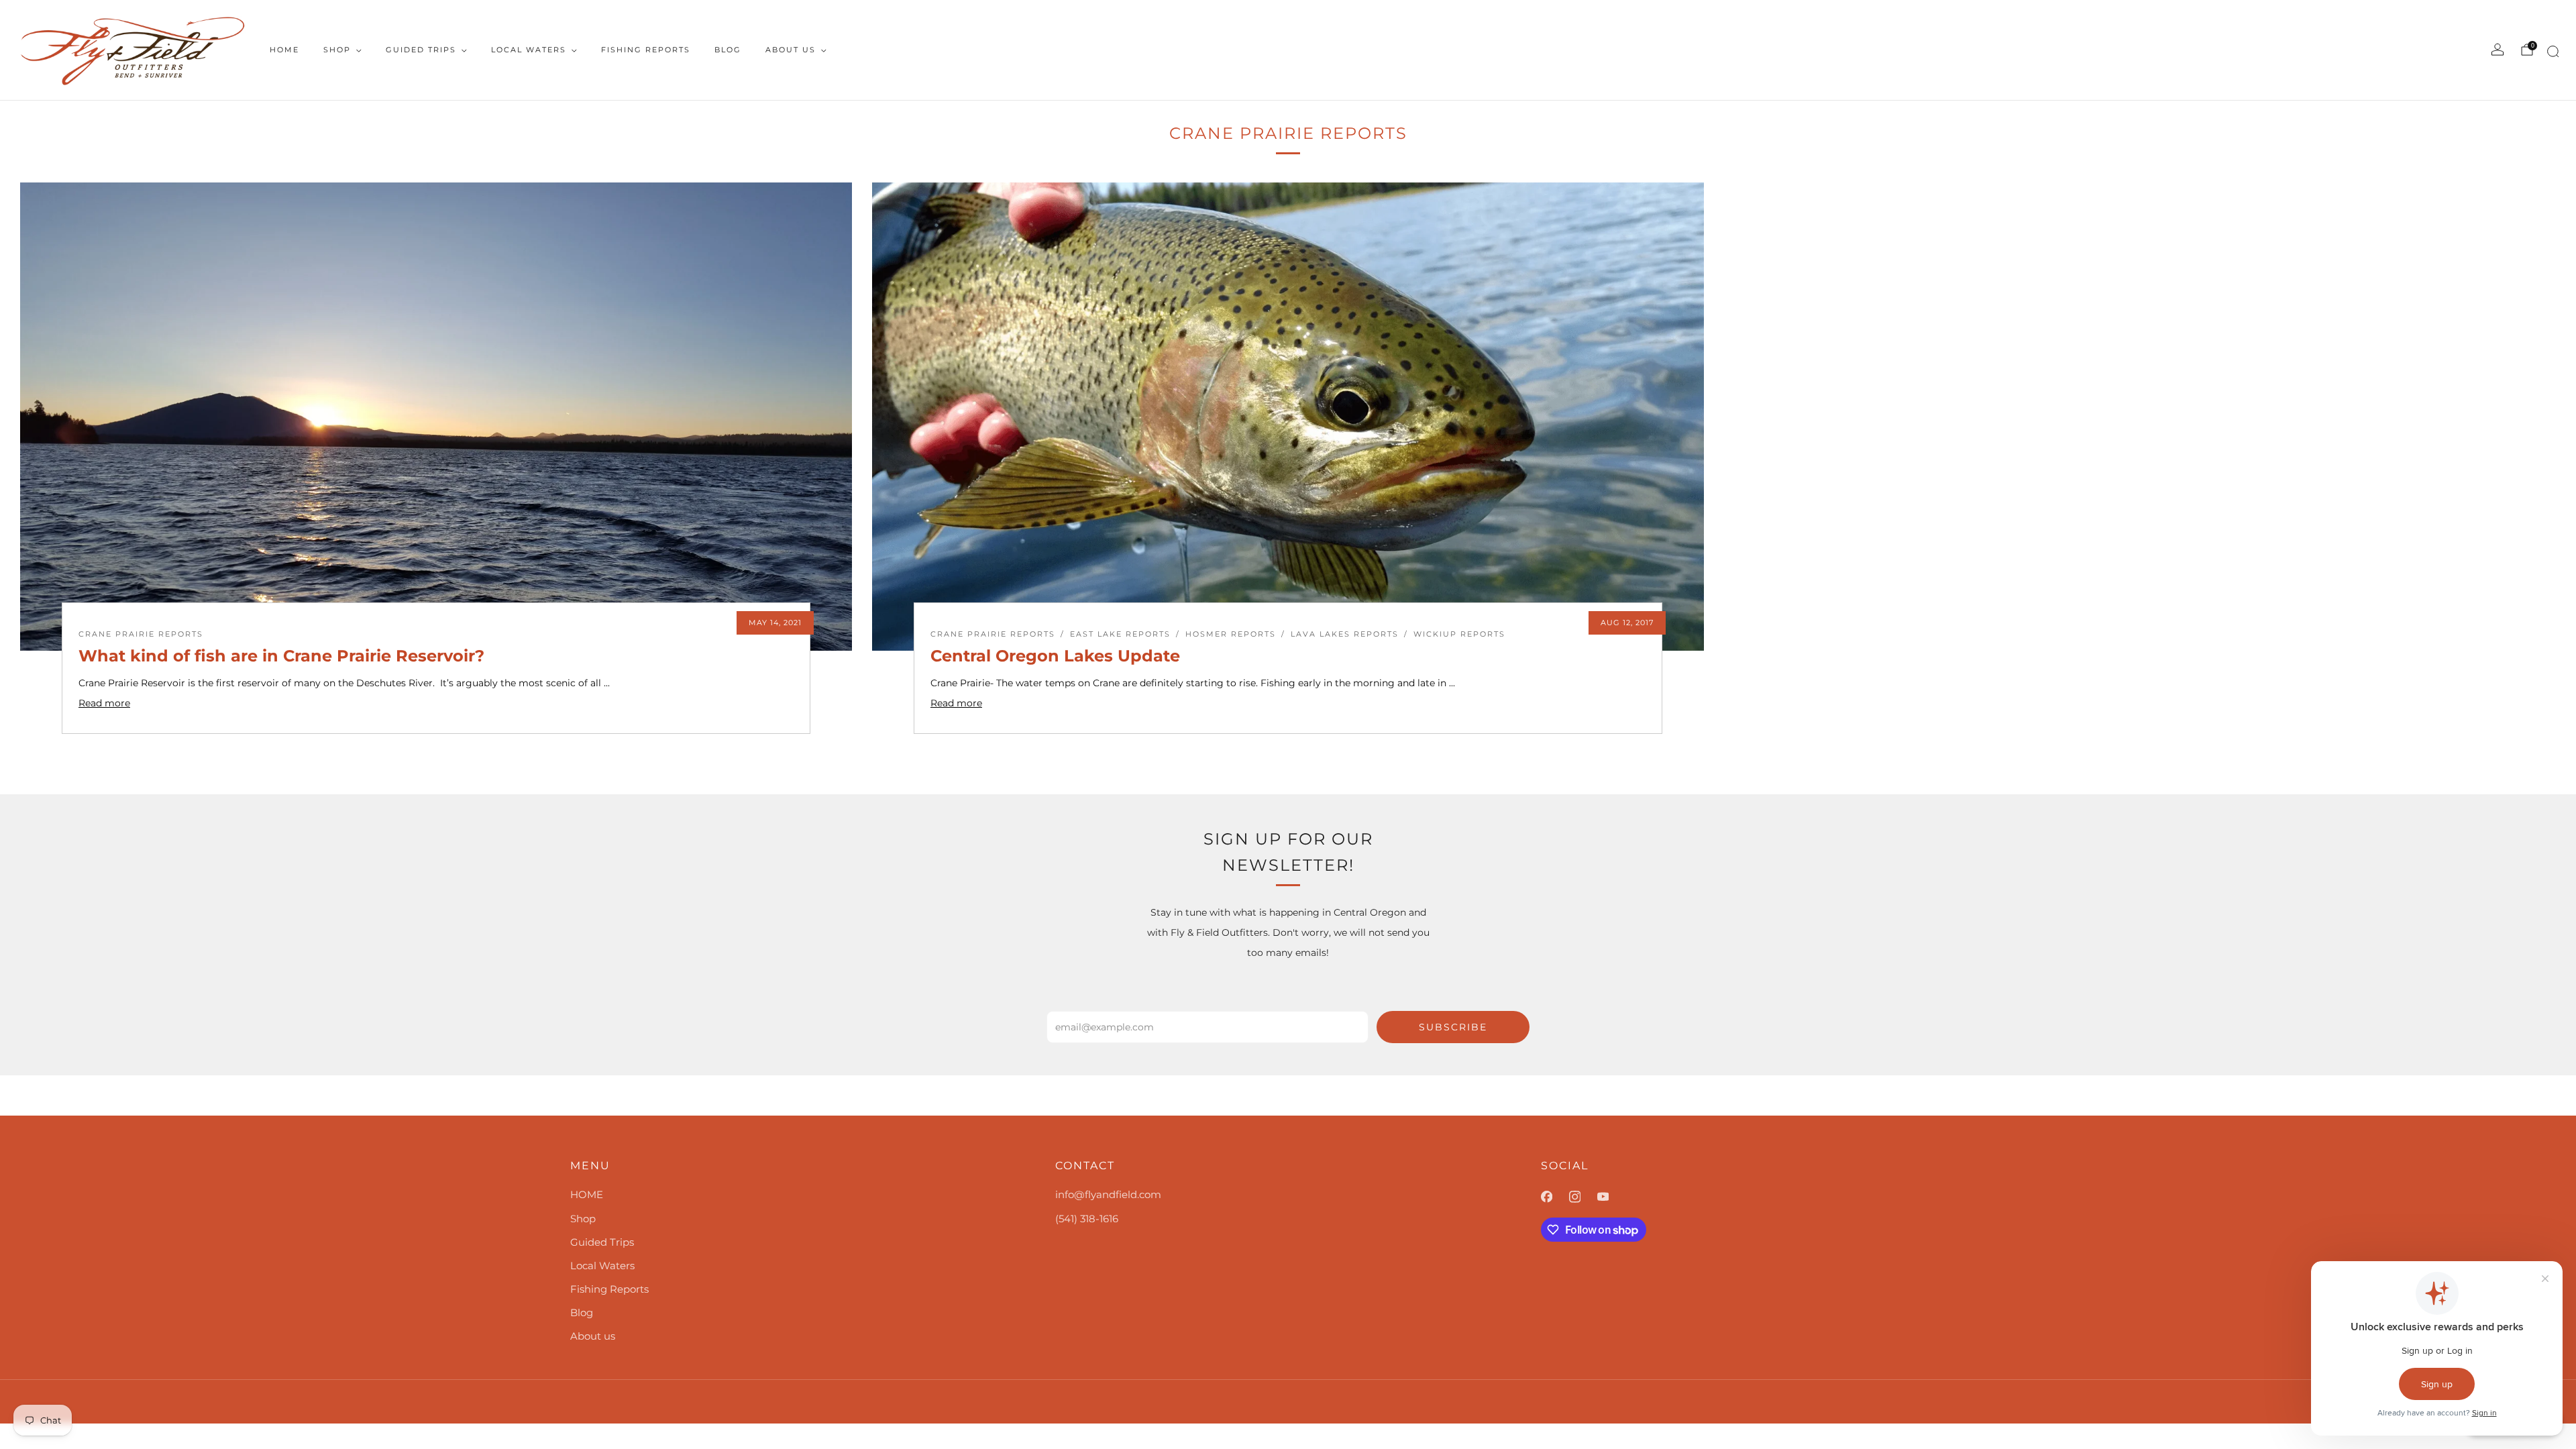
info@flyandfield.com (1108, 1194)
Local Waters (529, 50)
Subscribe (1453, 1027)
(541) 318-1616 (1087, 1219)
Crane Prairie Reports (141, 634)
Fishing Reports (646, 50)
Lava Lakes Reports (1345, 634)
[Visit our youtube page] (1611, 1197)
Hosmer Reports (1231, 634)
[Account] (2498, 50)
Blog (728, 50)
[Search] (2551, 54)
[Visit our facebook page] (1555, 1197)
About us (791, 50)
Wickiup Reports (1459, 634)
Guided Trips (421, 50)
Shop (337, 50)
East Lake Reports (1120, 634)
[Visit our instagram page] (1583, 1197)
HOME (284, 50)
